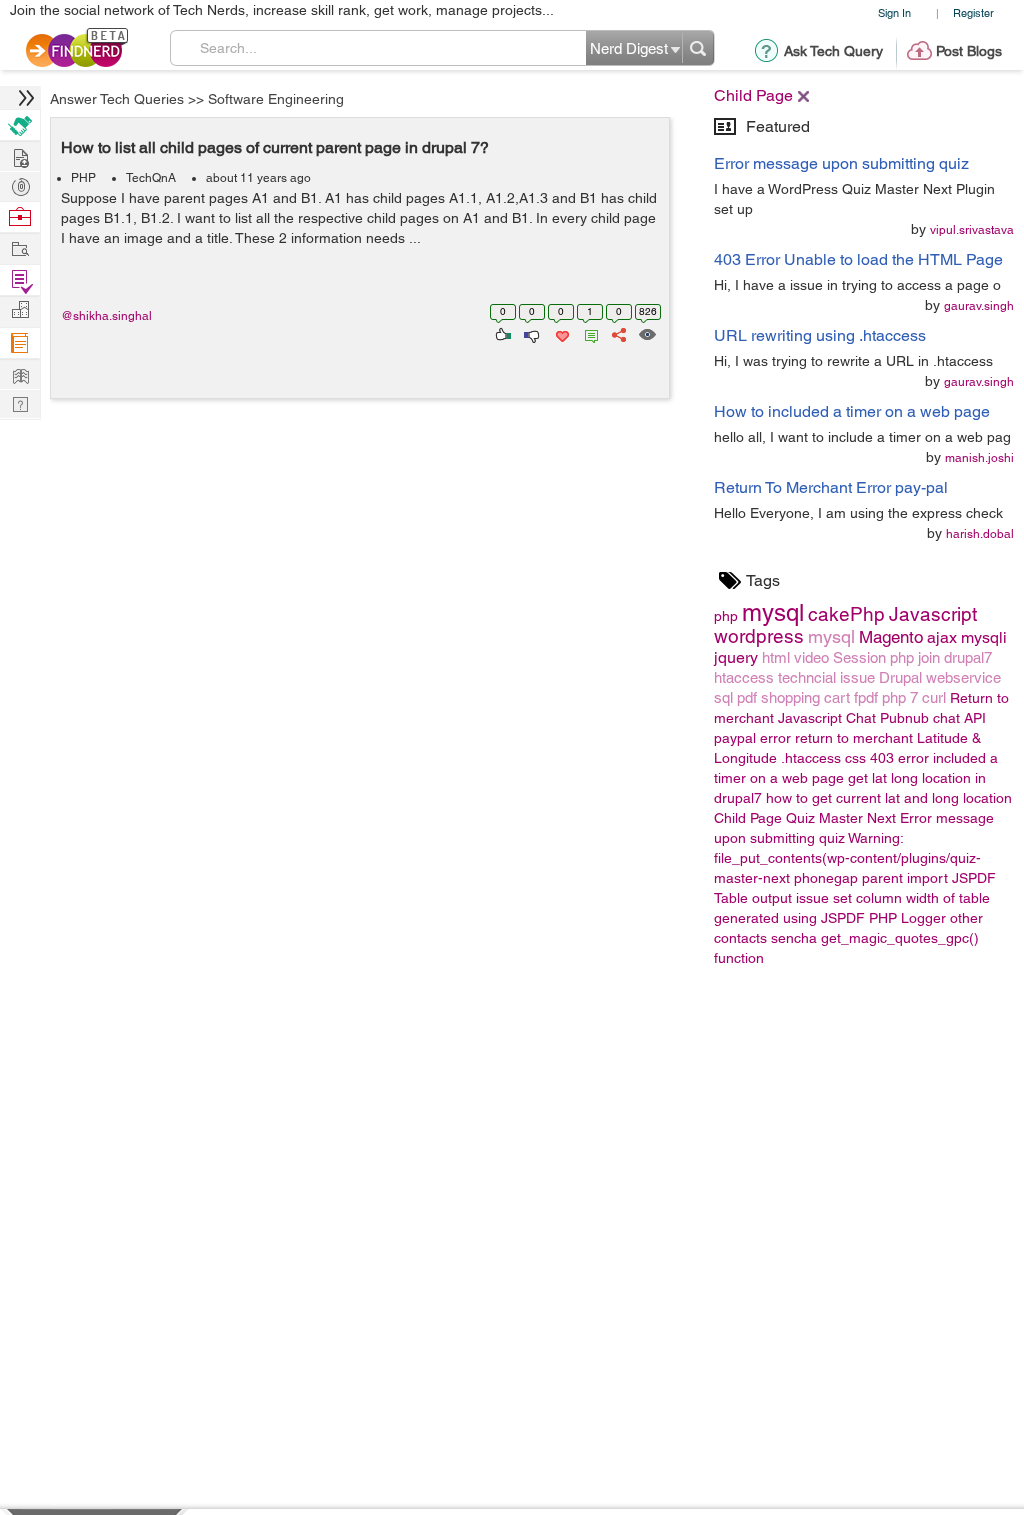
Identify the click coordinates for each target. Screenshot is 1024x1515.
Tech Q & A (20, 402)
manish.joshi (979, 458)
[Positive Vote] (501, 333)
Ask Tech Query (833, 51)
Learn (20, 343)
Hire (20, 125)
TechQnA (151, 178)
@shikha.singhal (106, 316)
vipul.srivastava (972, 230)
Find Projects (20, 247)
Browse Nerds (20, 184)
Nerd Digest (20, 373)
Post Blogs (969, 51)
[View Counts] (646, 333)
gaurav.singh (979, 306)
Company (20, 310)
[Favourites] (560, 333)
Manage (20, 280)
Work (20, 217)
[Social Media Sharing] (617, 333)
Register (973, 12)
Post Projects (20, 155)
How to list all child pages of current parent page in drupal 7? (275, 147)
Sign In (894, 12)
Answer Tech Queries (117, 99)
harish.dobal (980, 534)
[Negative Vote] (530, 333)
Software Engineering (276, 99)
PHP (83, 178)
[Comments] (588, 333)
